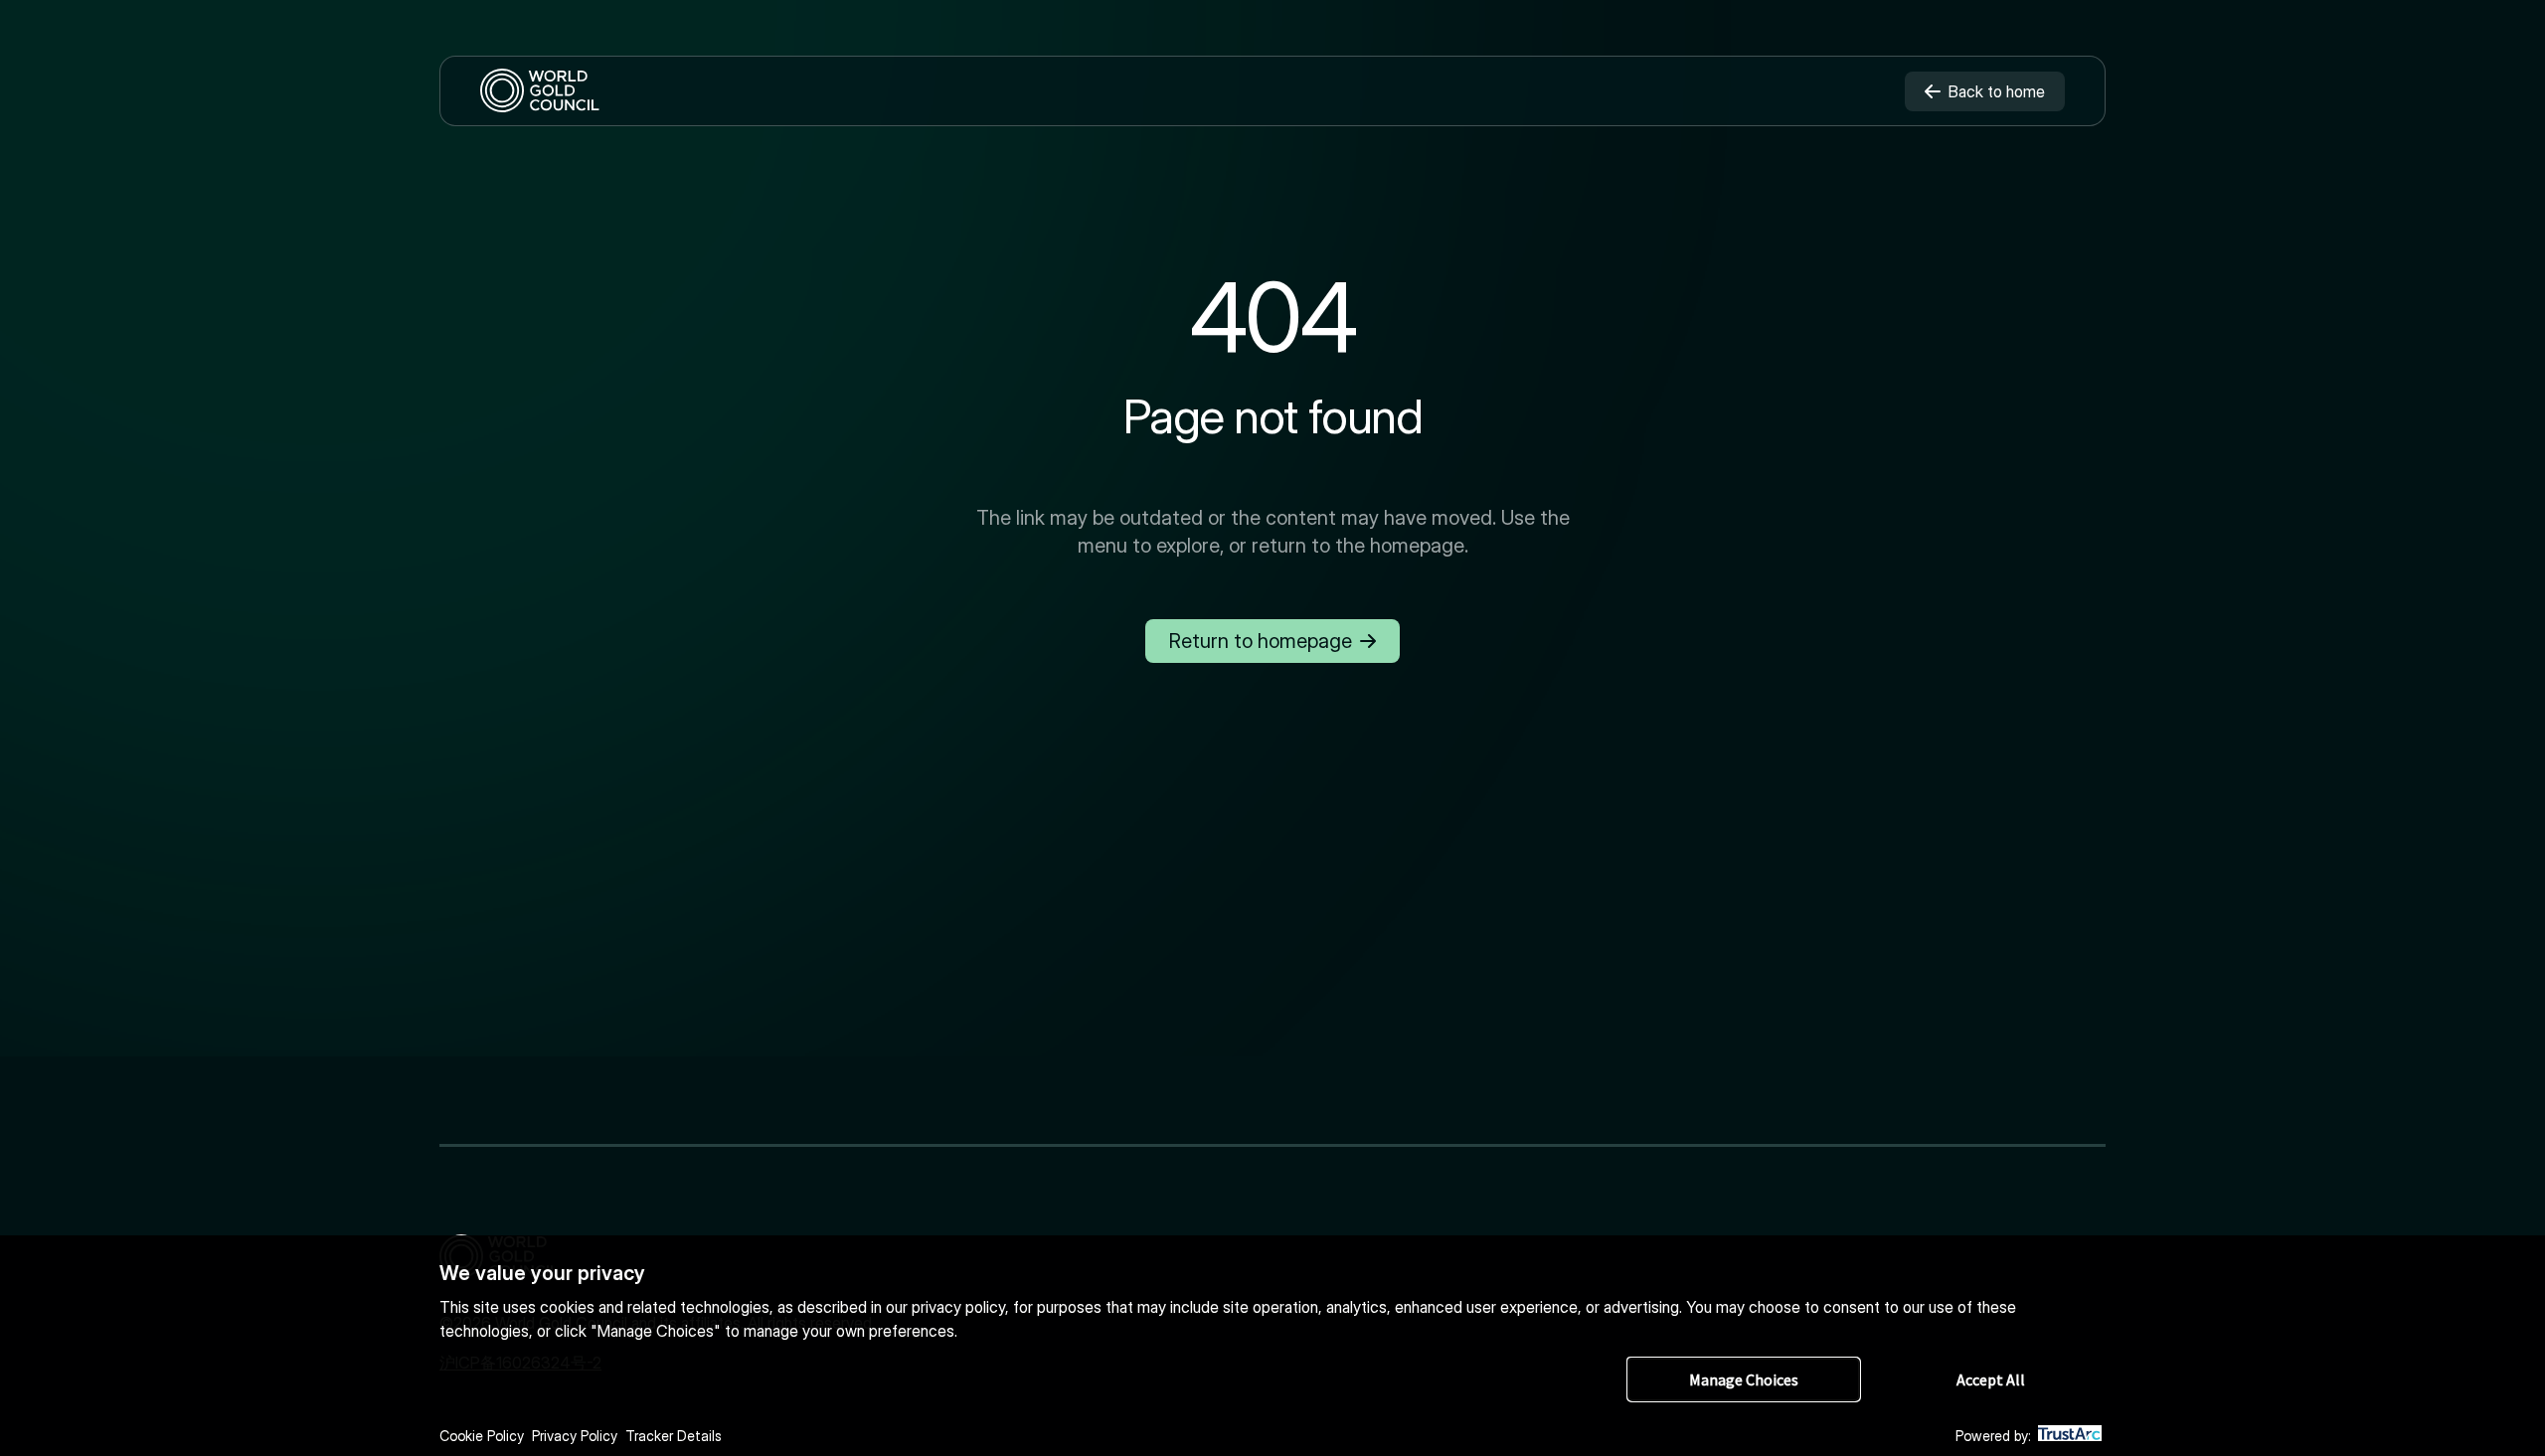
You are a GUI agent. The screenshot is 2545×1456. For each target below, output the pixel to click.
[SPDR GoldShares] (540, 91)
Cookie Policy (482, 1436)
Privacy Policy (575, 1436)
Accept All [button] (1991, 1379)
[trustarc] (2070, 1437)
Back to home (1997, 91)
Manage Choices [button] (1744, 1379)
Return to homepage (1261, 641)
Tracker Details (674, 1436)
